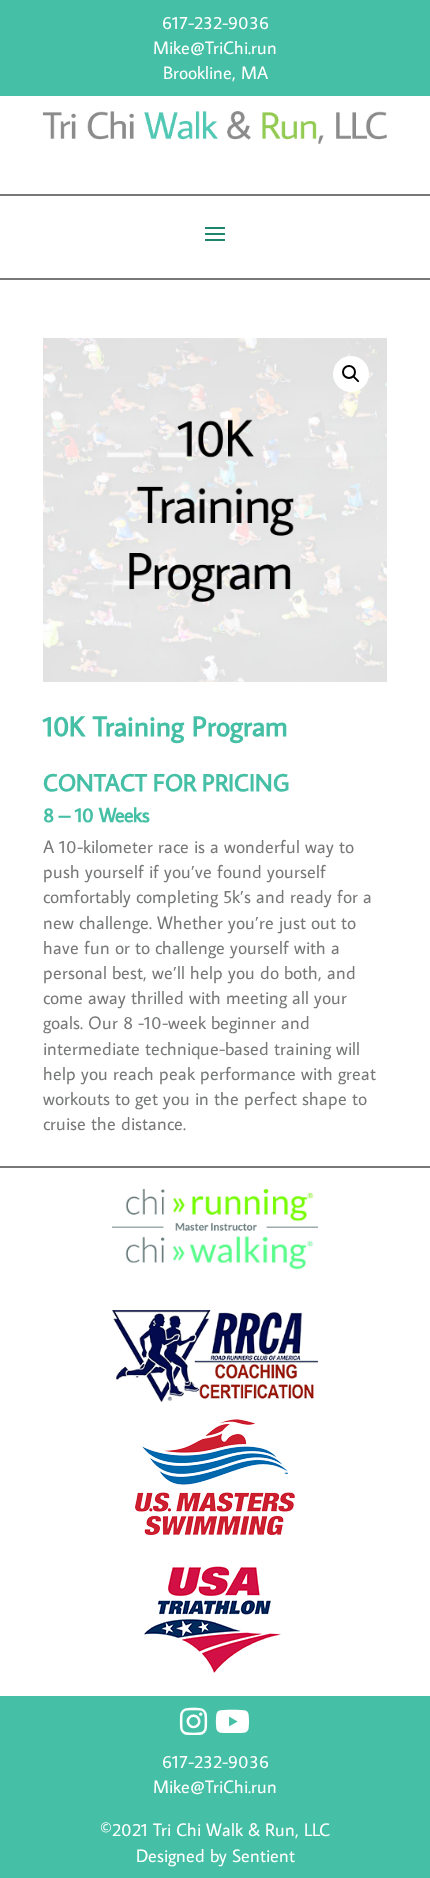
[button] (351, 374)
